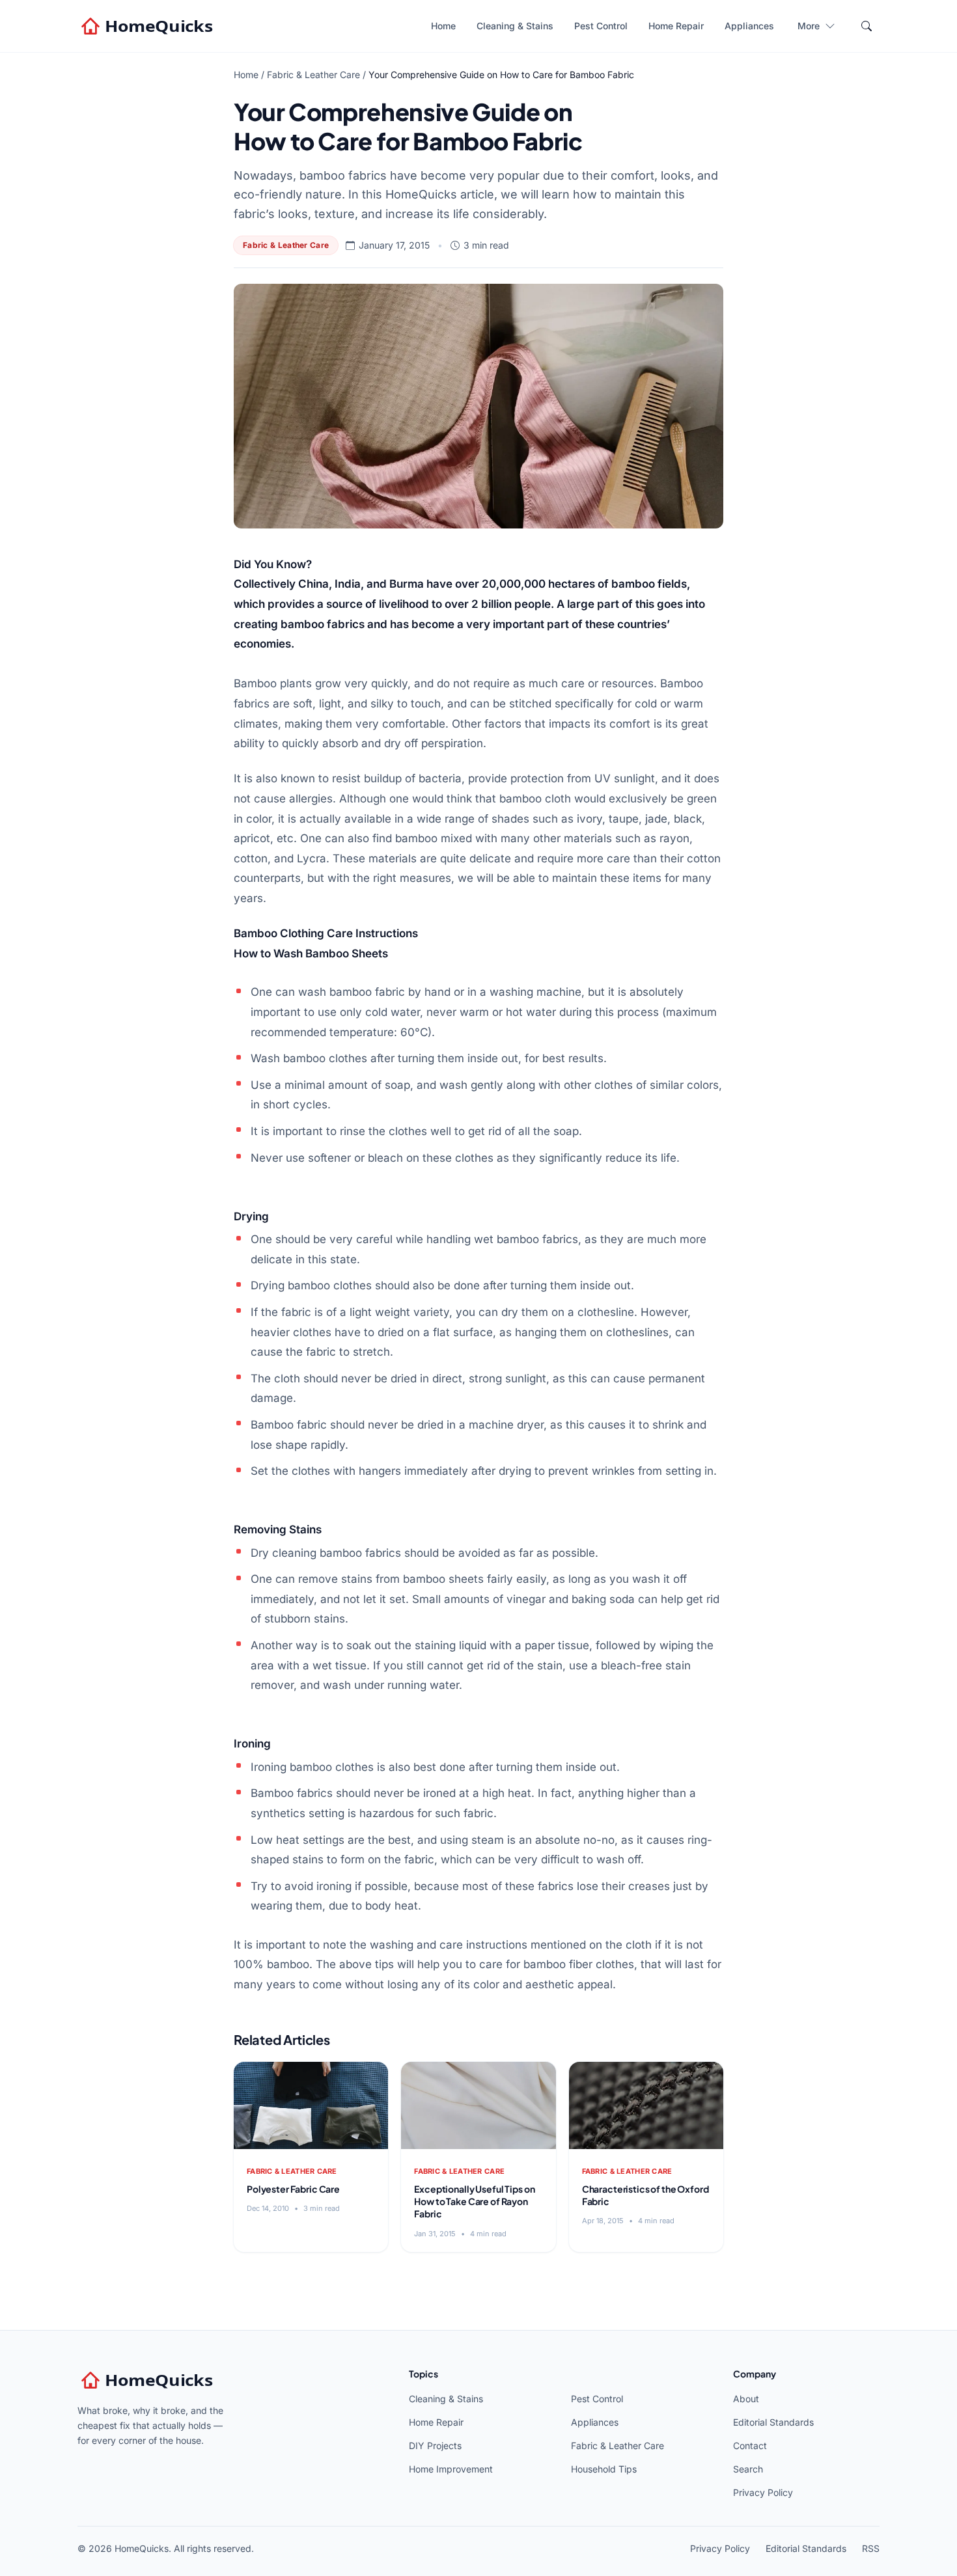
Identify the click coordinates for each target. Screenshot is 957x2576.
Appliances (749, 26)
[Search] (867, 26)
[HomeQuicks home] (148, 26)
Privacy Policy (763, 2492)
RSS (871, 2548)
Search (748, 2469)
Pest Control (601, 26)
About (746, 2399)
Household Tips (604, 2469)
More (809, 26)
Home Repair (676, 26)
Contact (750, 2446)
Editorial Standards (773, 2422)
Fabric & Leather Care (313, 75)
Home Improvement (451, 2469)
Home (443, 26)
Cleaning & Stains (515, 26)
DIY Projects (435, 2446)
